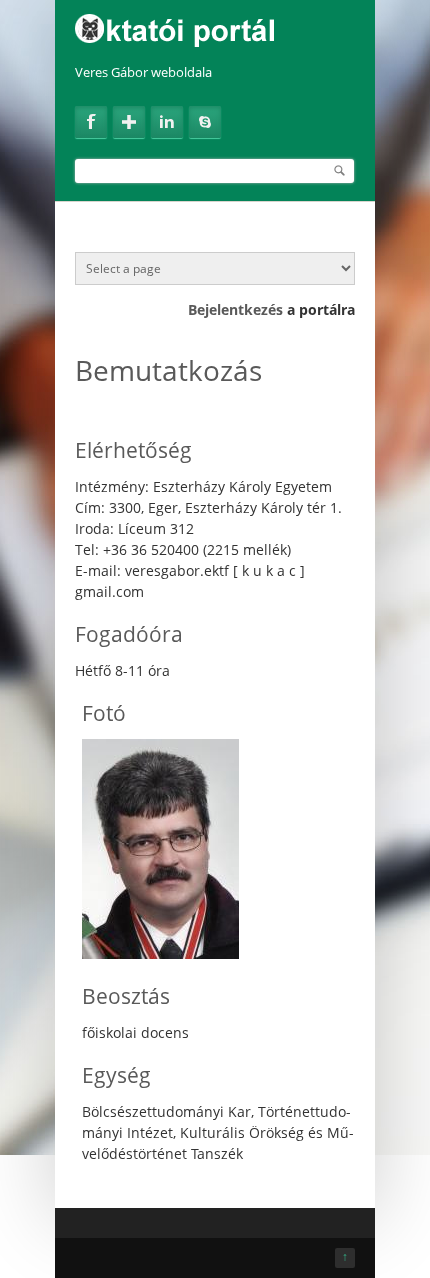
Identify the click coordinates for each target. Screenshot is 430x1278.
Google (129, 122)
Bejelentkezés (235, 309)
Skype (205, 122)
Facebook (91, 122)
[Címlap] (215, 25)
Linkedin (167, 122)
